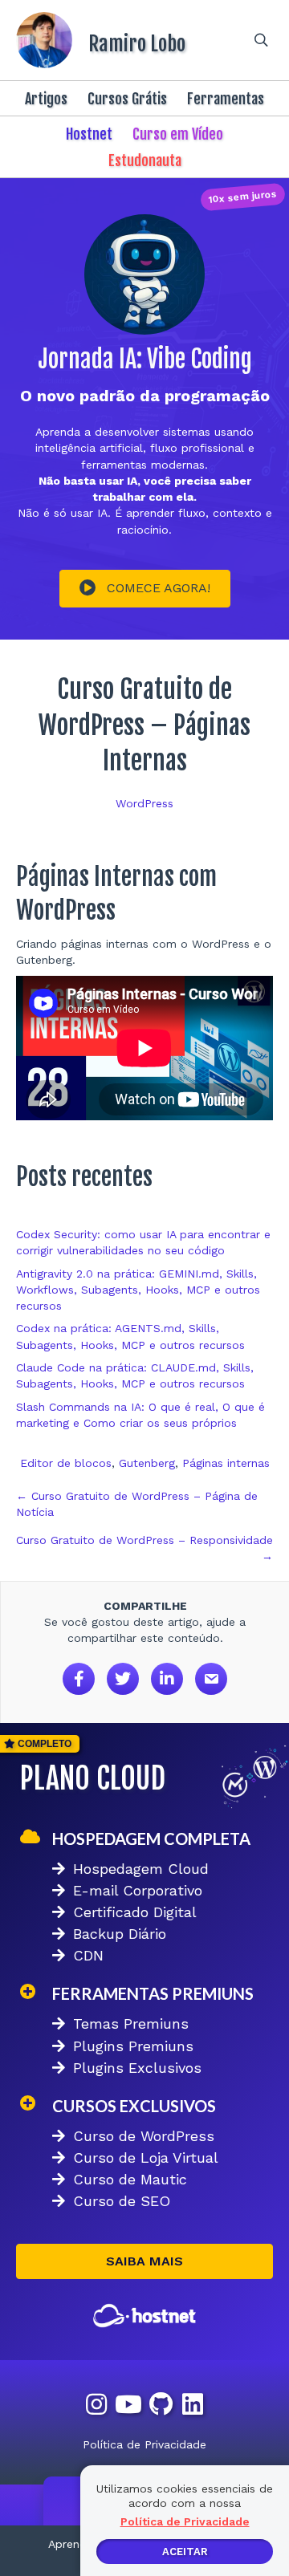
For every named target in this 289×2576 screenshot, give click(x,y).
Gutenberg (147, 1463)
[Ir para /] (116, 40)
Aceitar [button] (185, 2552)
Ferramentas (226, 99)
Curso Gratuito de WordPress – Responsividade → (144, 1548)
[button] (145, 589)
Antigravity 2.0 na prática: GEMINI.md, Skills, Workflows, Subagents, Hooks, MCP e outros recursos (138, 1290)
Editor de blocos (66, 1463)
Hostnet (89, 134)
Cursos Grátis (127, 99)
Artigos (46, 99)
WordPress (144, 803)
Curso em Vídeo (178, 134)
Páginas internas (226, 1463)
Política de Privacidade (144, 2444)
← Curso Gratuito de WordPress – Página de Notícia (137, 1504)
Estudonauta (145, 160)
